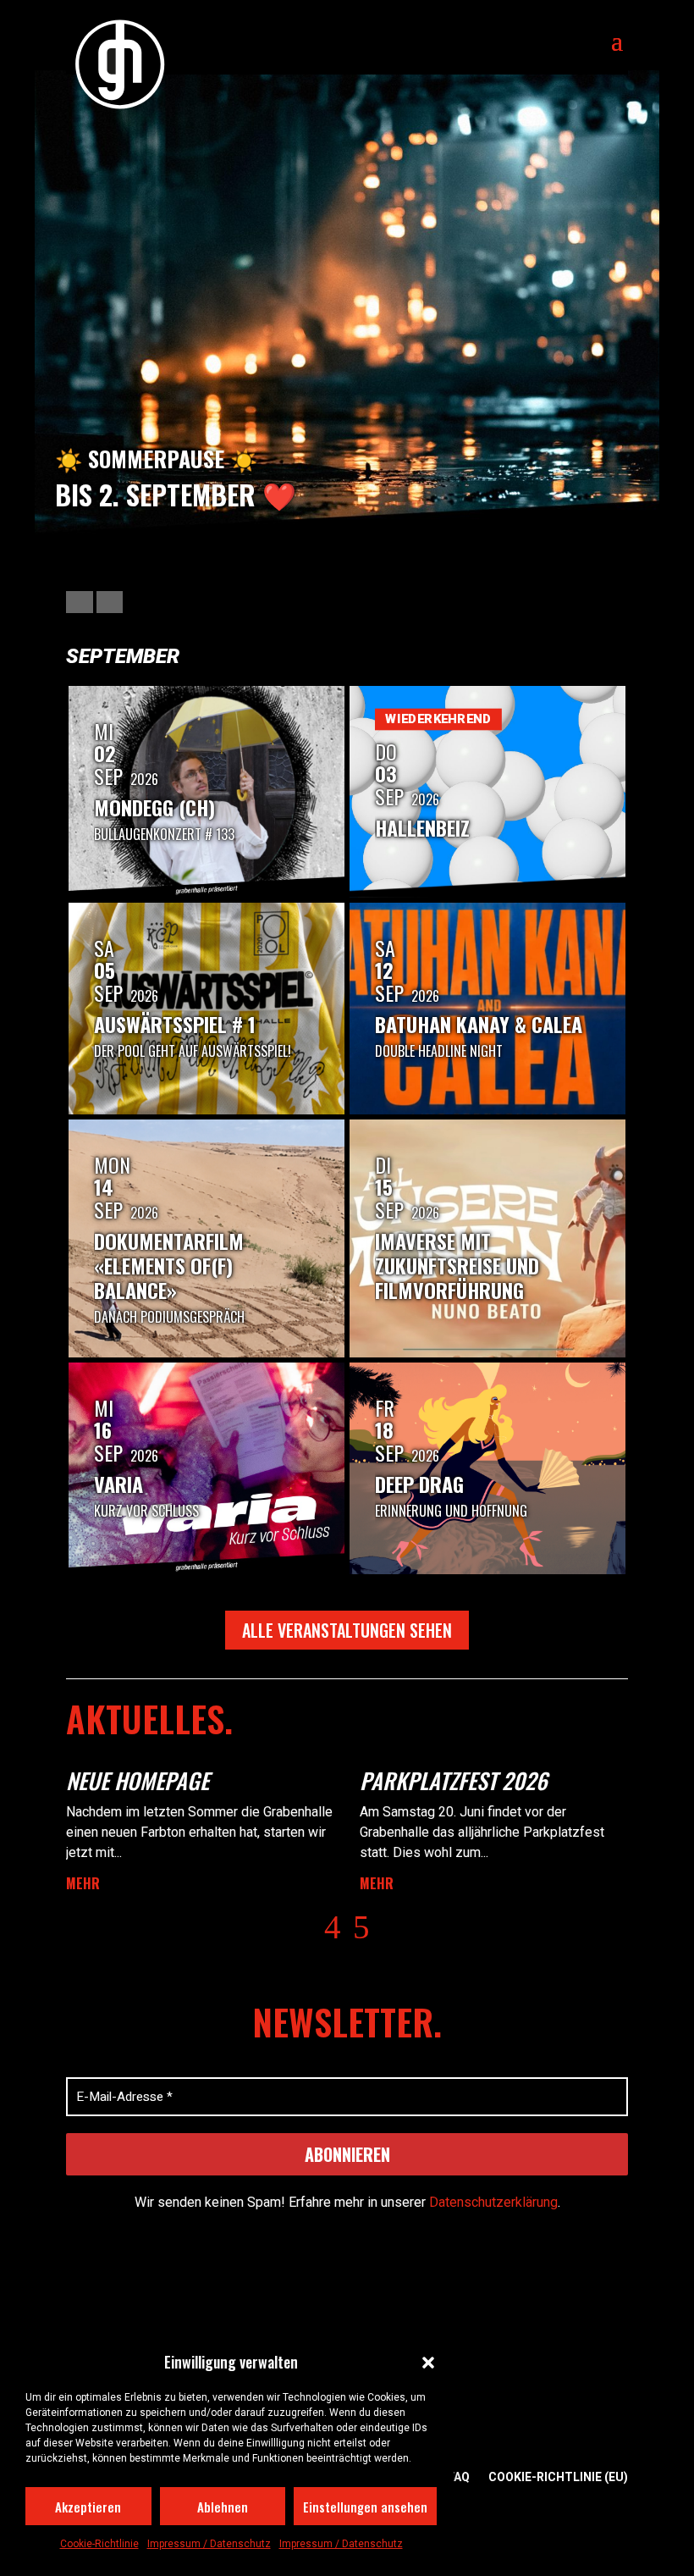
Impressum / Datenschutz (209, 2544)
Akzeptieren (88, 2507)
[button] (428, 2363)
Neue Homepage (138, 1780)
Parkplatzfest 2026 (454, 1780)
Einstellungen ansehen (365, 2507)
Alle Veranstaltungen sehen (347, 1630)
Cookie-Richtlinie (99, 2544)
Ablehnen (223, 2507)
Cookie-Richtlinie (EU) (558, 2477)
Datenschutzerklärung (493, 2202)
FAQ (459, 2477)
